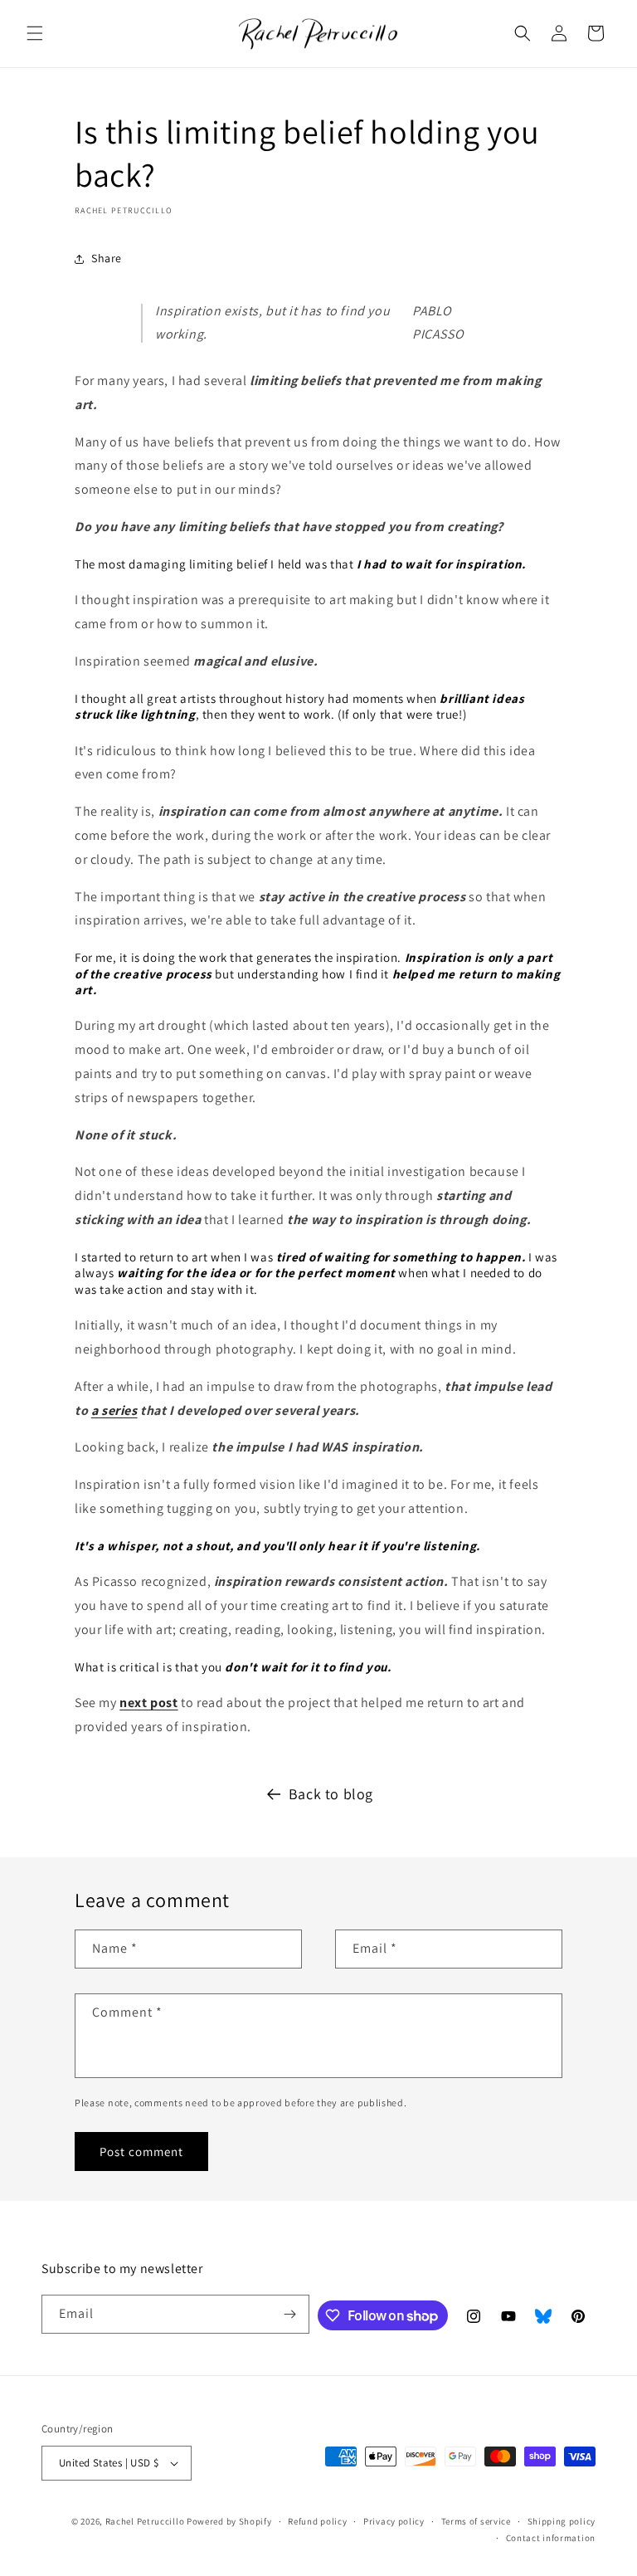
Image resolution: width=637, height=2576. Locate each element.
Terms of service (476, 2521)
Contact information (551, 2538)
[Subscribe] (290, 2314)
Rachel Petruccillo (145, 2521)
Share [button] (107, 258)
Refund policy (317, 2521)
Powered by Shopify (229, 2521)
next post (148, 1703)
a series (114, 1410)
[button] (35, 33)
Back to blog (331, 1794)
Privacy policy (394, 2521)
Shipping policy (562, 2521)
